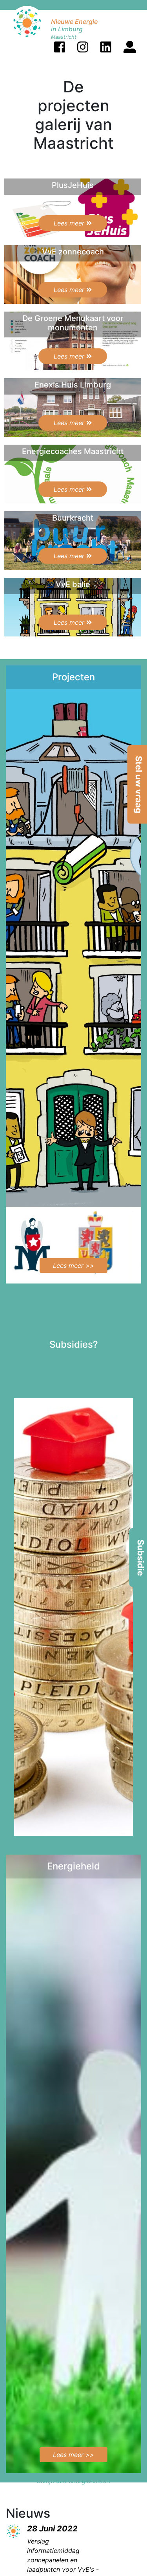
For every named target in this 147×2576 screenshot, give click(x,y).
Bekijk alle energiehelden (73, 2481)
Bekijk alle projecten (73, 1291)
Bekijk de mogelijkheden (73, 1845)
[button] (60, 47)
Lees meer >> (73, 1265)
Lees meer (70, 223)
